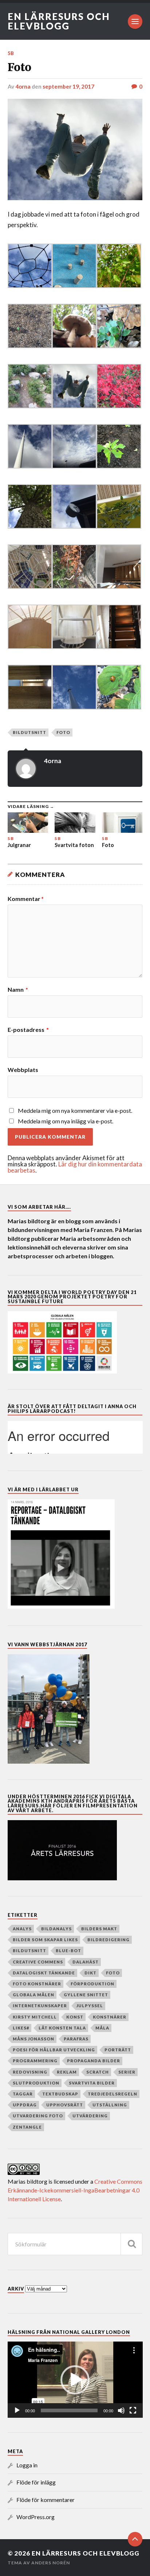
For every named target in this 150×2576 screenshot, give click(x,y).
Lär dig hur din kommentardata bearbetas (75, 1167)
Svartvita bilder (92, 2083)
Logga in (27, 2465)
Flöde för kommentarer (46, 2500)
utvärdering (90, 2116)
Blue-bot (68, 1951)
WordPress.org (35, 2517)
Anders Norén (51, 2563)
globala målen (33, 1995)
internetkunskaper (40, 2006)
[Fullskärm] (133, 2410)
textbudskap (60, 2094)
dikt (90, 1973)
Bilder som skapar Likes (45, 1940)
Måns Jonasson (33, 2039)
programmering (35, 2061)
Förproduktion (92, 1984)
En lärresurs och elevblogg (59, 21)
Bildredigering (108, 1940)
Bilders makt (99, 1929)
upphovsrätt (65, 2105)
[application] (75, 2380)
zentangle (27, 2127)
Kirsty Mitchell (35, 2017)
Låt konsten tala (62, 2028)
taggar (23, 2094)
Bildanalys (56, 1929)
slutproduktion (36, 2083)
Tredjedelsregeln (112, 2094)
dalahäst (86, 1962)
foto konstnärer (37, 1984)
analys (22, 1929)
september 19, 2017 (68, 86)
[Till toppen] (135, 2539)
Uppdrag (25, 2105)
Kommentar (26, 899)
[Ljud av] (121, 2410)
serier (127, 2072)
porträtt (118, 2050)
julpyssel (90, 2006)
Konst (75, 2017)
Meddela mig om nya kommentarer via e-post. (75, 1110)
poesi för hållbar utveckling (54, 2050)
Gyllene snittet (86, 1995)
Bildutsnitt (29, 732)
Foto (63, 732)
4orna (23, 86)
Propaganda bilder (94, 2061)
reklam (67, 2072)
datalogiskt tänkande (44, 1973)
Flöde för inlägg (36, 2482)
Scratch (98, 2072)
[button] (75, 2380)
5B (11, 53)
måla (102, 2028)
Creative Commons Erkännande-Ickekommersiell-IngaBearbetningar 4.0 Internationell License (75, 2190)
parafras (76, 2039)
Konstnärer (110, 2017)
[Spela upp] (17, 2410)
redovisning (30, 2072)
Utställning (110, 2105)
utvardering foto (38, 2116)
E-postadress (28, 1030)
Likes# (21, 2028)
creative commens (38, 1962)
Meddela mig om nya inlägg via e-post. (66, 1121)
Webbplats (23, 1070)
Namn (18, 990)
